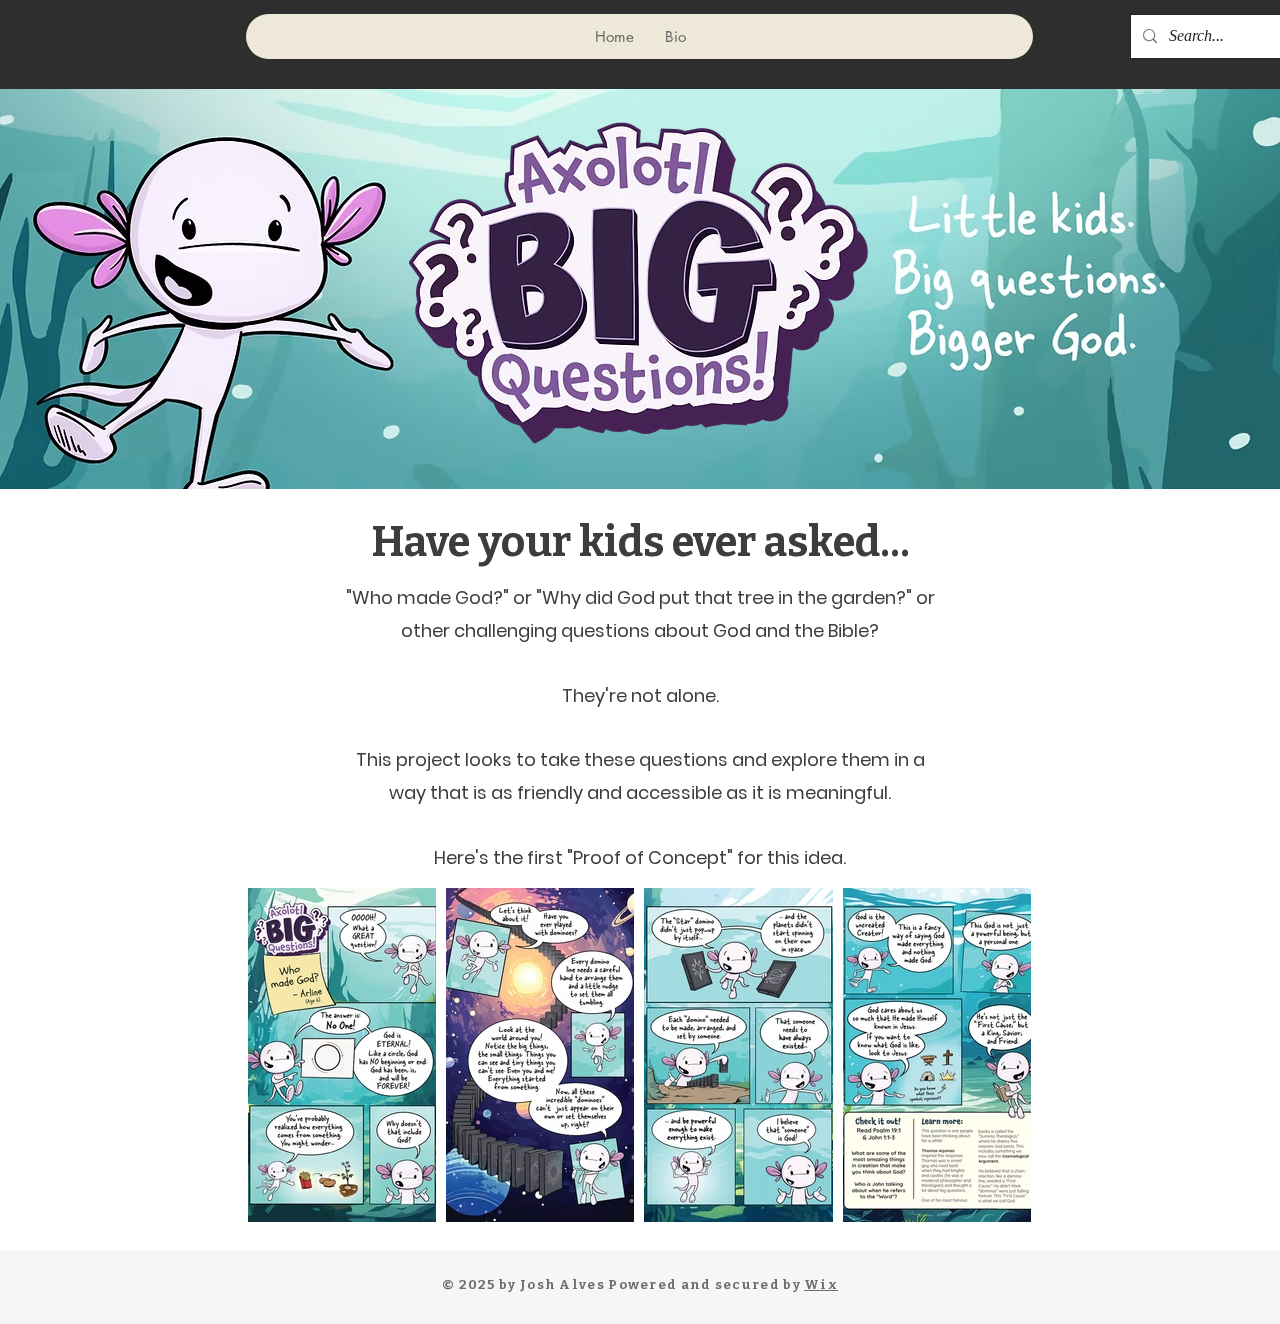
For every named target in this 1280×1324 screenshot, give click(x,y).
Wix (821, 1284)
